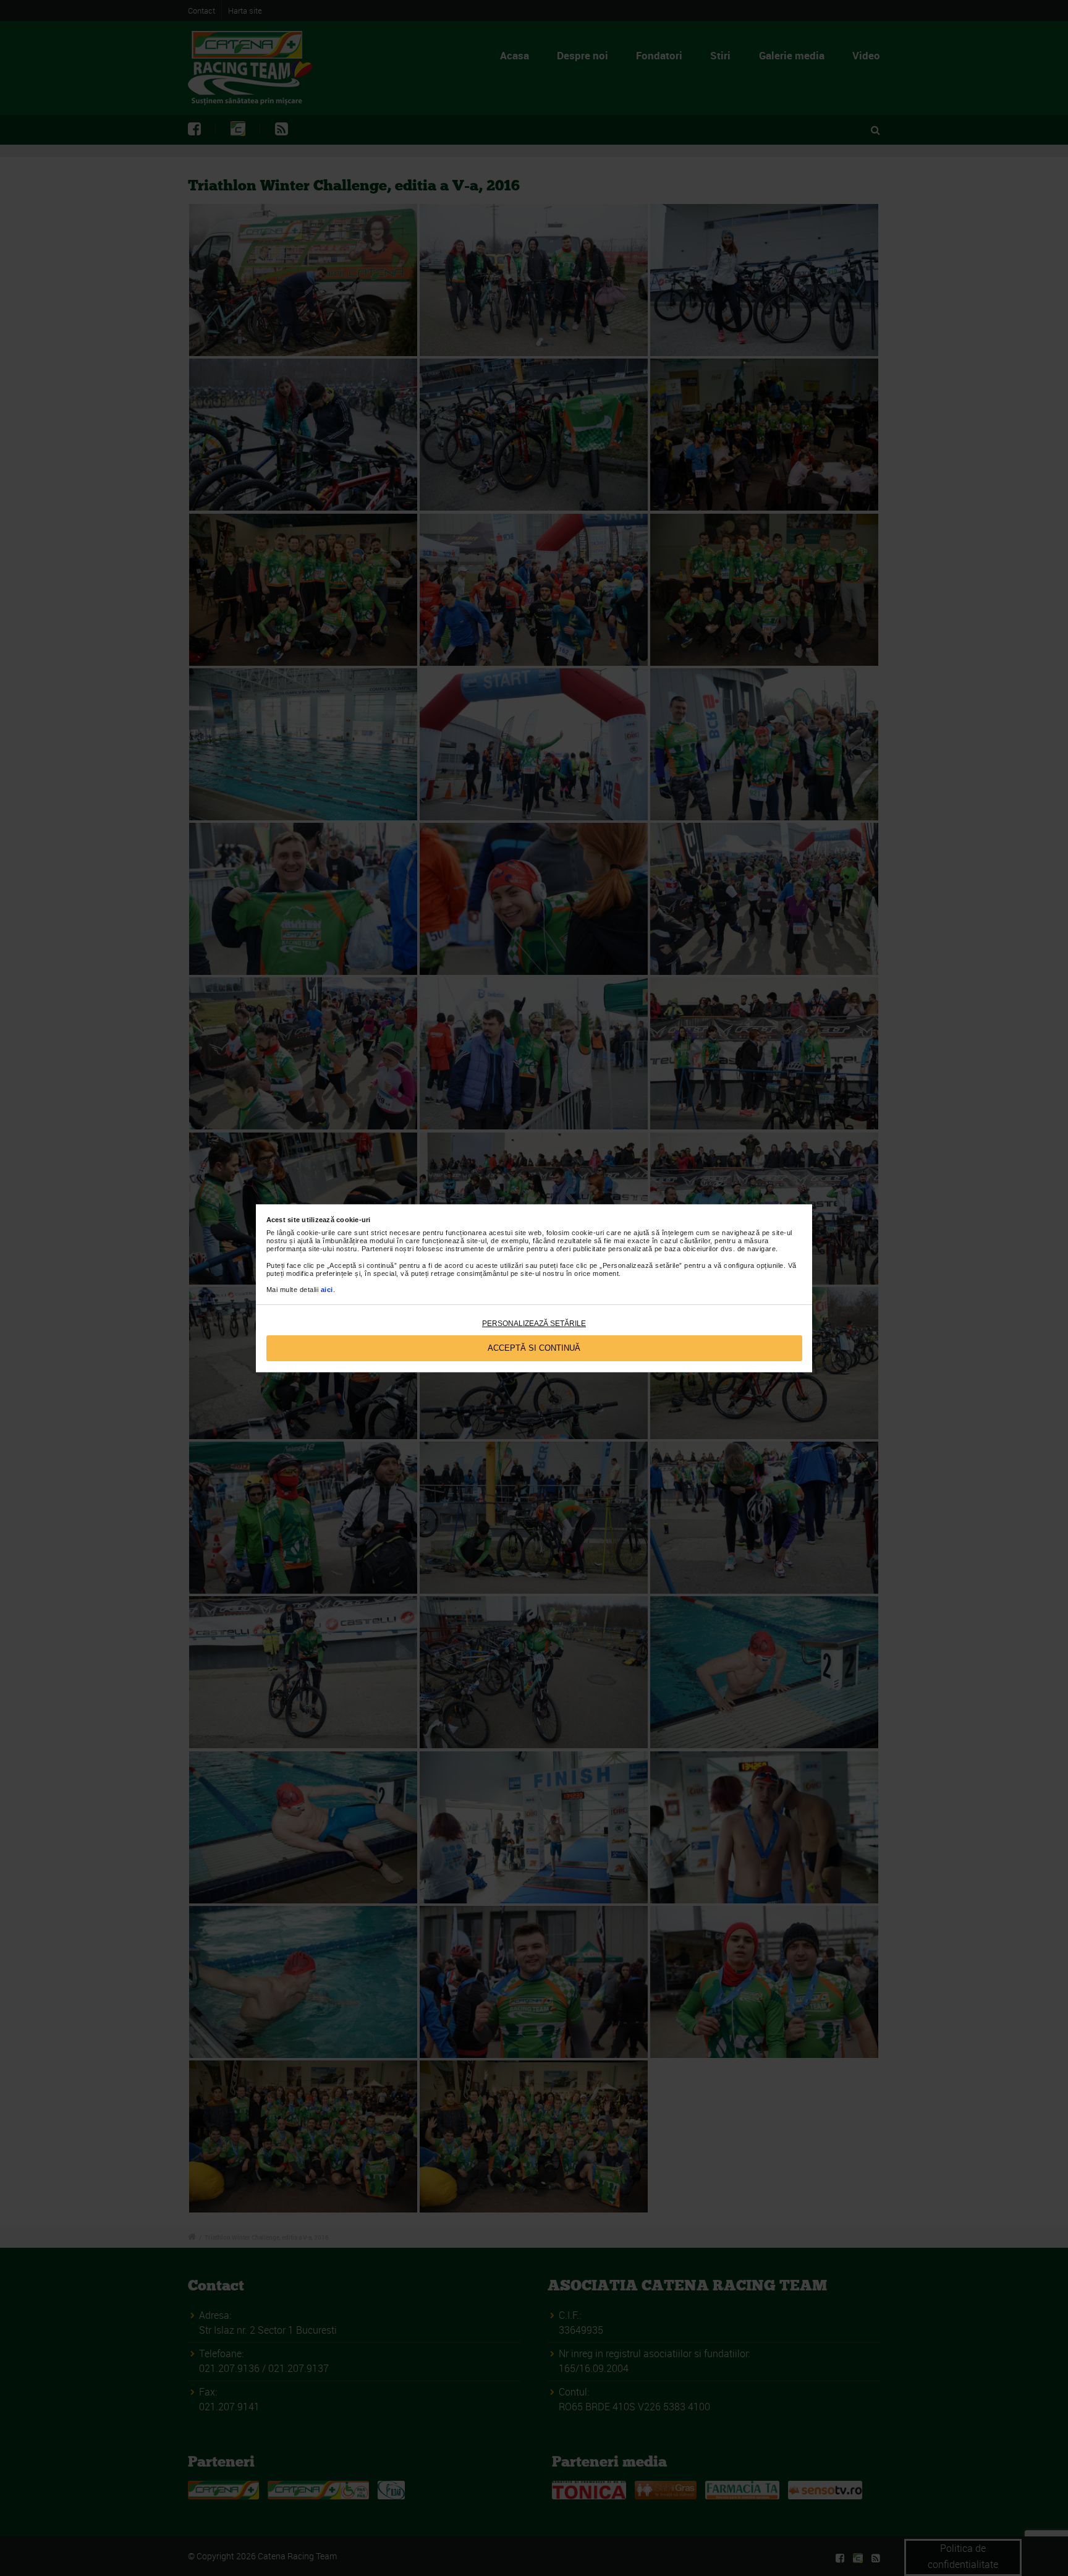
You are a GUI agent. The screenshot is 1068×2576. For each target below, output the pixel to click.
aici (327, 1290)
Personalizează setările (534, 1324)
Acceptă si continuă (534, 1348)
